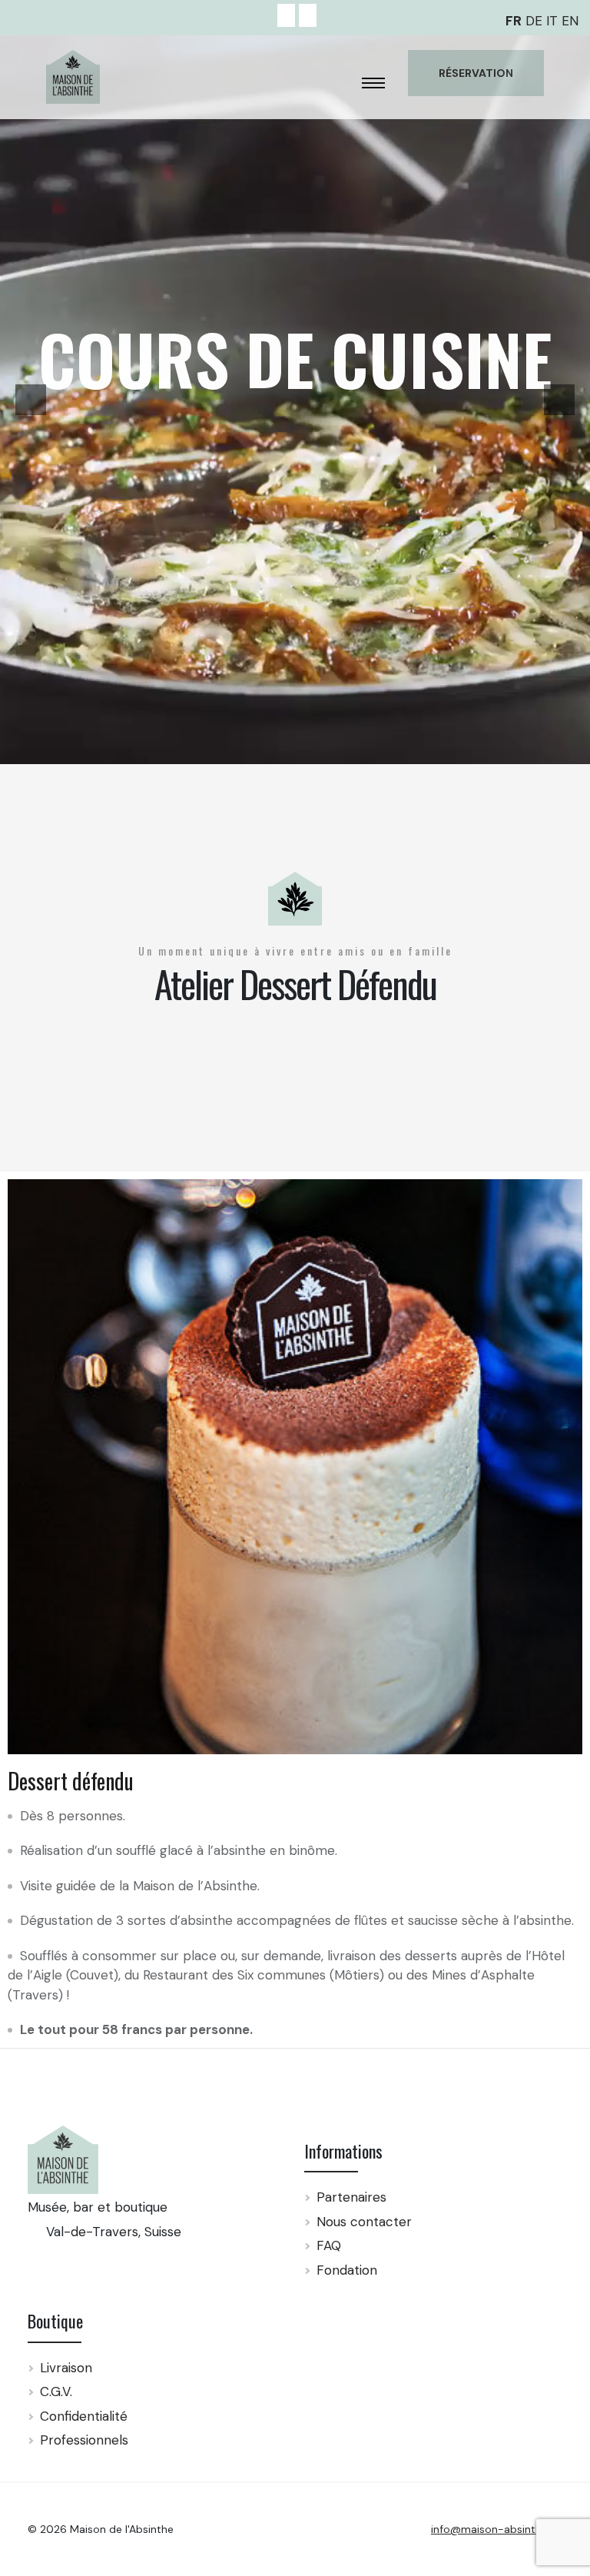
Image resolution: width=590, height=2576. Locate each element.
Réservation (476, 73)
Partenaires (351, 2197)
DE (534, 21)
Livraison (66, 2368)
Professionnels (84, 2440)
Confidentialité (84, 2416)
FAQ (329, 2245)
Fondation (347, 2270)
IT (552, 21)
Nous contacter (364, 2222)
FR (514, 21)
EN (570, 21)
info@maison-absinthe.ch (497, 2529)
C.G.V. (56, 2392)
